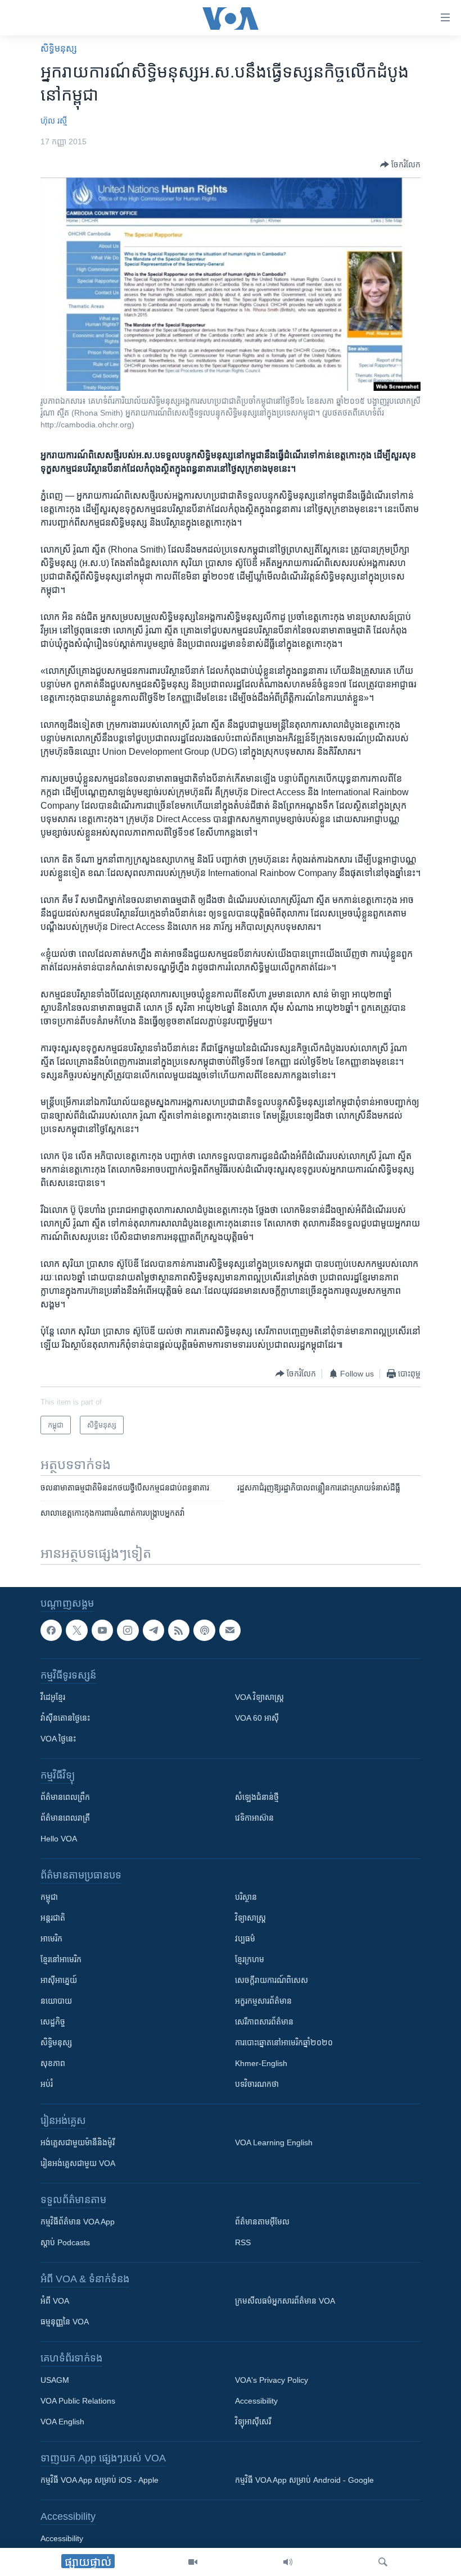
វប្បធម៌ (245, 1939)
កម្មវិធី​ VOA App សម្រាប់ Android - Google (304, 2480)
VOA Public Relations (78, 2401)
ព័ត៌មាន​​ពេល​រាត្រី (65, 1818)
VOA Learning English (274, 2142)
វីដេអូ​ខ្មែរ (53, 1697)
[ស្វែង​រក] (383, 2562)
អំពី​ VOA (55, 2301)
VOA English (62, 2422)
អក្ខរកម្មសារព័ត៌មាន (263, 2001)
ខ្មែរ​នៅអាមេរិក (61, 1959)
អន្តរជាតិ (53, 1918)
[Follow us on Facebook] (51, 1630)
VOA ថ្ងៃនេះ (58, 1739)
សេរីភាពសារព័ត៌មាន (264, 2022)
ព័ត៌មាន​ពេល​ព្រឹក (65, 1797)
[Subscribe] (230, 1630)
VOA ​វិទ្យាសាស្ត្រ (259, 1697)
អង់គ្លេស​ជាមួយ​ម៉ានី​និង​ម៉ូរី (78, 2142)
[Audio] (288, 2562)
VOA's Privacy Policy (272, 2380)
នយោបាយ (56, 2001)
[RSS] (179, 1630)
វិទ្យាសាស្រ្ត (250, 1918)
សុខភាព (53, 2063)
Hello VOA (59, 1839)
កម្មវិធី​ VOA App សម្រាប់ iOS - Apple (100, 2480)
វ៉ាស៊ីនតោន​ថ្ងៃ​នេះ (65, 1718)
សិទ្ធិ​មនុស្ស (59, 49)
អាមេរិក (51, 1939)
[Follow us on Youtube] (102, 1630)
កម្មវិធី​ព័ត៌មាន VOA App (78, 2222)
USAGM (55, 2380)
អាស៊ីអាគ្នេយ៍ (59, 1980)
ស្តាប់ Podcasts (65, 2242)
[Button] (400, 165)
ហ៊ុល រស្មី (54, 121)
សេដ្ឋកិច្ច (53, 2022)
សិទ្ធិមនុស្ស (56, 2042)
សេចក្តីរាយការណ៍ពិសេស (272, 1980)
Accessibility (256, 2401)
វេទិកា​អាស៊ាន (254, 1818)
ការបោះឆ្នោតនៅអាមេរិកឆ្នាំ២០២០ (284, 2042)
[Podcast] (204, 1630)
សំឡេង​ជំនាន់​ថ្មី (257, 1797)
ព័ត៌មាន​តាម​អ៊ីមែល (262, 2222)
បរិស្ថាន (246, 1897)
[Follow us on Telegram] (153, 1630)
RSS (243, 2242)
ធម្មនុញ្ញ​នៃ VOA (65, 2322)
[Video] (193, 2562)
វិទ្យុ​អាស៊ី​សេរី (253, 2422)
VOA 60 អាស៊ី (257, 1718)
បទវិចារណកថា (257, 2084)
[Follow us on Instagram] (128, 1630)
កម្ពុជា (49, 1897)
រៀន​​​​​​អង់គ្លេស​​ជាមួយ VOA (78, 2163)
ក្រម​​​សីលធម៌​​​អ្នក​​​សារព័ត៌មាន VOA (285, 2301)
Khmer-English (261, 2063)
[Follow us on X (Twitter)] (76, 1630)
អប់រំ (47, 2084)
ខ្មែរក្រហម (250, 1959)
